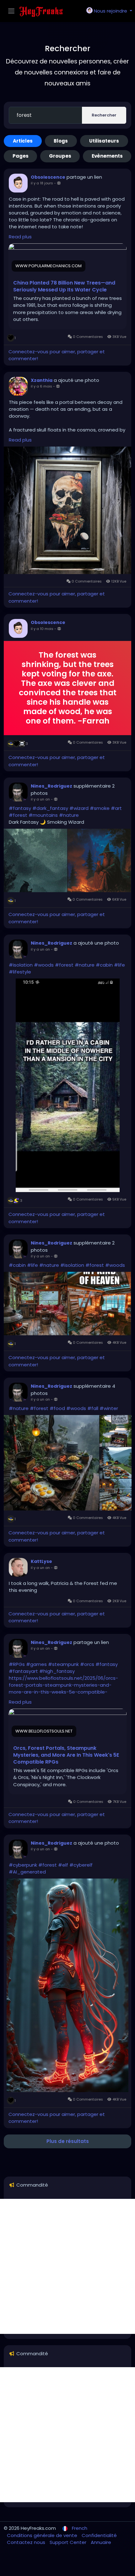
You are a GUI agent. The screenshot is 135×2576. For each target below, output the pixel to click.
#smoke (100, 808)
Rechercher (104, 115)
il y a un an (40, 799)
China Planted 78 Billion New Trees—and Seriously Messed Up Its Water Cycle (64, 286)
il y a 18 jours (42, 183)
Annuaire (101, 2542)
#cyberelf (81, 1865)
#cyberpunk (23, 1865)
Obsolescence (48, 177)
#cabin (104, 965)
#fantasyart (23, 1671)
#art (116, 808)
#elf (63, 1865)
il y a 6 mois (41, 386)
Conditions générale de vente (43, 2535)
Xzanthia (42, 380)
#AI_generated (27, 1872)
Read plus (20, 237)
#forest (18, 815)
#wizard (79, 808)
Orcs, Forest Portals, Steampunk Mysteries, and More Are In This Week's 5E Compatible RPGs (66, 1755)
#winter (109, 1408)
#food (57, 1408)
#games (36, 1664)
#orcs (87, 1664)
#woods (44, 965)
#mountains (43, 815)
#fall (93, 1408)
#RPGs (17, 1664)
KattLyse (41, 1561)
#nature (69, 815)
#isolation (21, 965)
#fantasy (20, 808)
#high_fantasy (57, 1671)
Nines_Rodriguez (51, 786)
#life (119, 965)
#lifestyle (20, 972)
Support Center (69, 2542)
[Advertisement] (67, 2266)
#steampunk (63, 1664)
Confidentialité (99, 2535)
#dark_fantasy (50, 808)
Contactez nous (27, 2542)
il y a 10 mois (42, 629)
